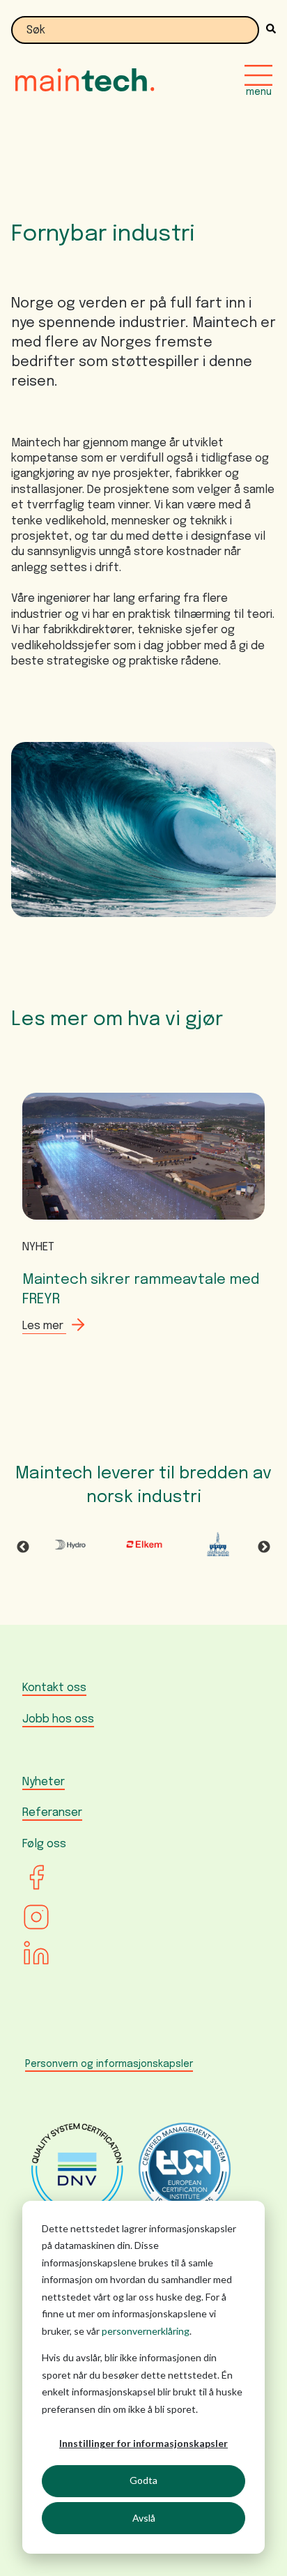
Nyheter (44, 1782)
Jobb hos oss (58, 1719)
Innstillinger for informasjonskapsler (143, 2443)
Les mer (44, 1326)
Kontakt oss (54, 1688)
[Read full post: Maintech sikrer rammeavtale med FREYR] (143, 1224)
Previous (23, 1547)
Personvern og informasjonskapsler (109, 2064)
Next (264, 1547)
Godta (143, 2480)
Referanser (52, 1813)
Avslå (144, 2518)
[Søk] (267, 30)
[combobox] (135, 30)
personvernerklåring (146, 2331)
